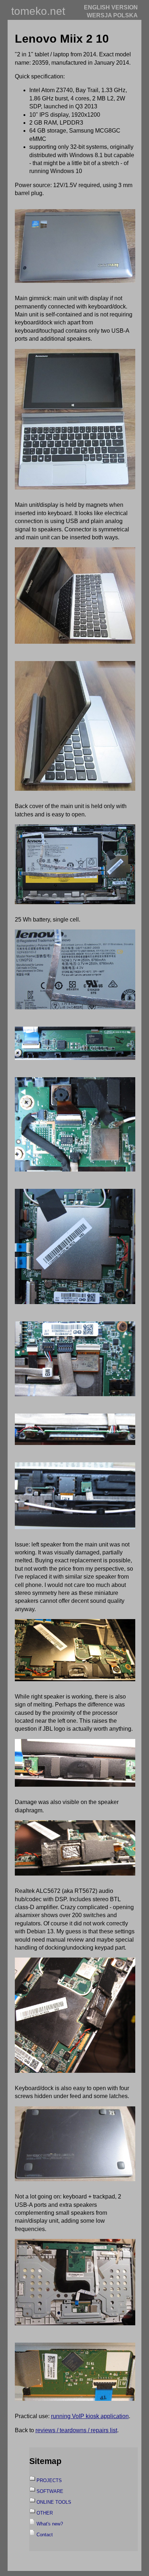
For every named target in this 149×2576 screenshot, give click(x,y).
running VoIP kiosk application (90, 2416)
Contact (45, 2535)
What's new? (50, 2524)
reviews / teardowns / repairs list (76, 2430)
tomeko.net (38, 11)
